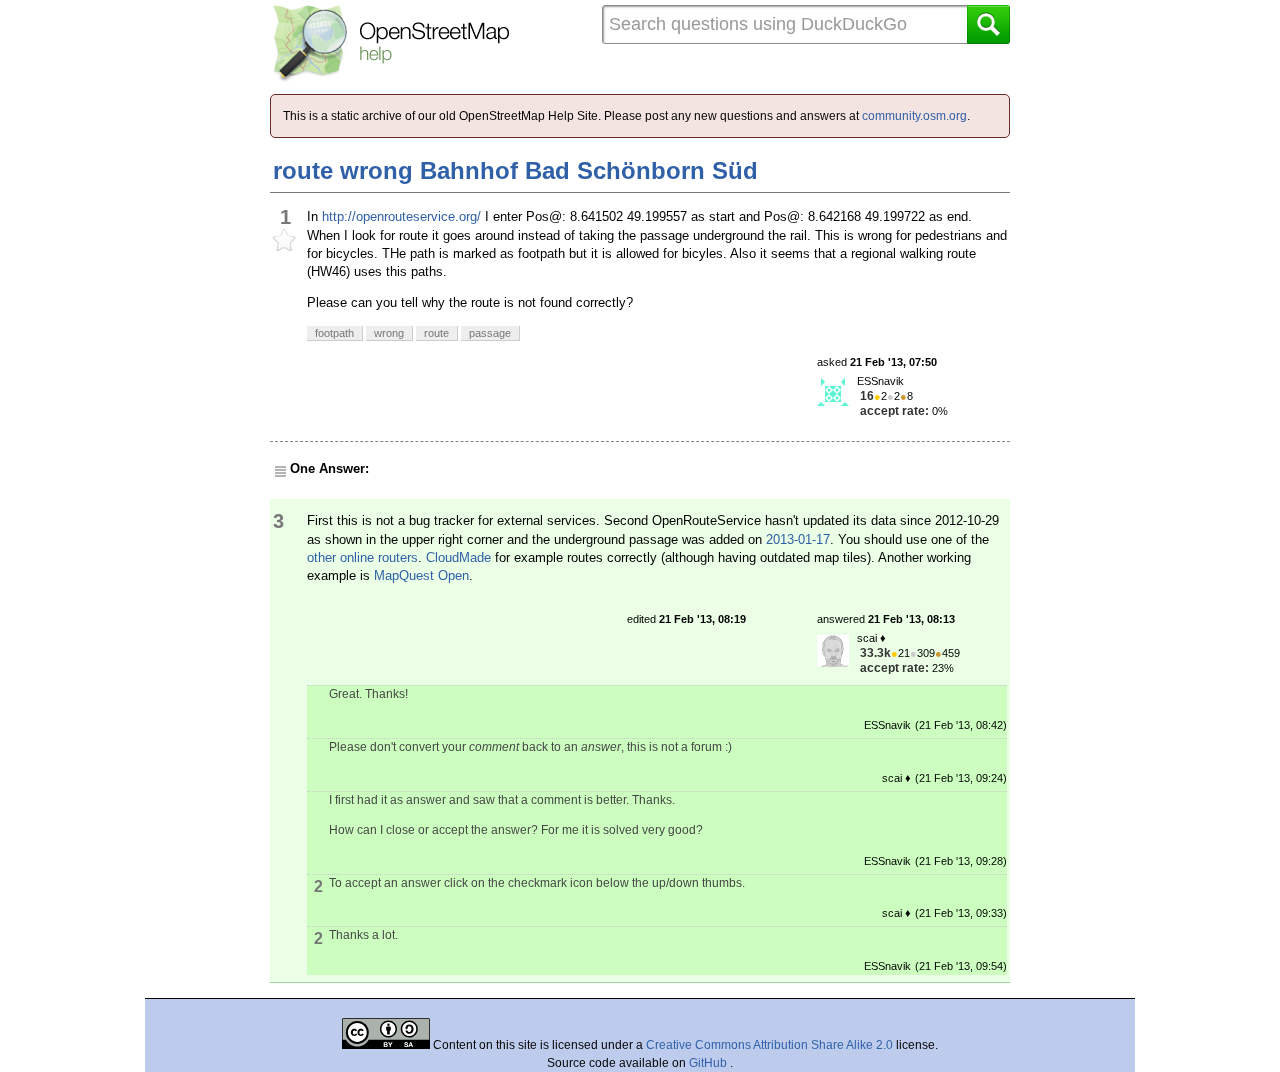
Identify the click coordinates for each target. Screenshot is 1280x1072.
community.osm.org (914, 116)
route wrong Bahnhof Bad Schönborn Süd (515, 170)
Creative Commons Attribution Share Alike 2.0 (769, 1045)
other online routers (362, 557)
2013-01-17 (798, 539)
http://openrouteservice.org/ (401, 216)
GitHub (709, 1063)
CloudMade (458, 557)
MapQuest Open (421, 575)
